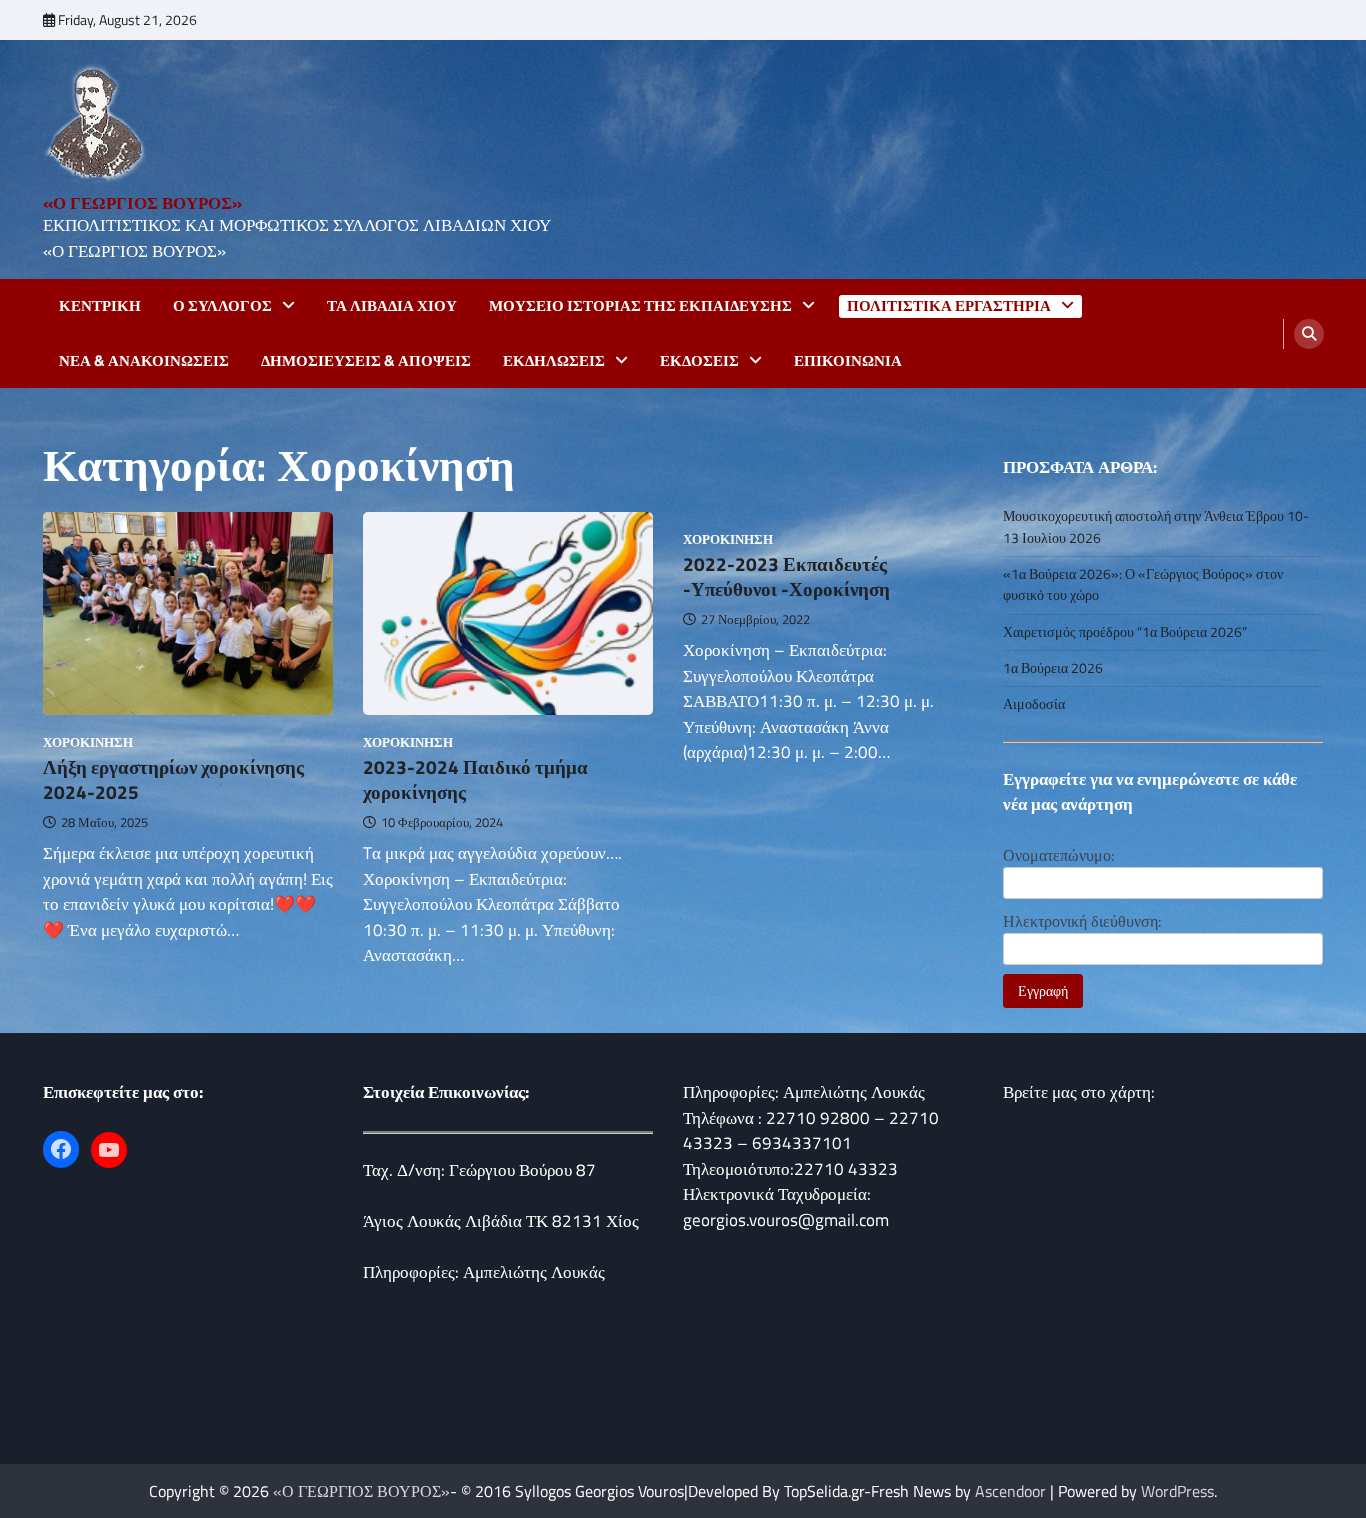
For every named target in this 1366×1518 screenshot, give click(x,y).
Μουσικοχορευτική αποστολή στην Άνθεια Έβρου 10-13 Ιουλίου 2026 (1156, 526)
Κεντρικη (100, 306)
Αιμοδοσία (1034, 704)
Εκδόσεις (699, 361)
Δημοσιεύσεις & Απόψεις (366, 361)
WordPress (1177, 1491)
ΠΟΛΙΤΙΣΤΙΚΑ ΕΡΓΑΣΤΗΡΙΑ (949, 306)
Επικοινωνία (848, 361)
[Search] (1309, 334)
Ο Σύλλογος (222, 306)
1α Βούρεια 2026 (1053, 668)
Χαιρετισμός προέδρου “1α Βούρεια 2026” (1125, 632)
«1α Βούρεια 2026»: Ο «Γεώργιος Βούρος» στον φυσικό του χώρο (1143, 584)
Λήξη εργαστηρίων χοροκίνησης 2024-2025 (173, 779)
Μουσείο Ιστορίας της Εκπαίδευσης (640, 306)
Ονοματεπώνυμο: (1058, 855)
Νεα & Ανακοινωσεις (144, 361)
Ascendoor (1010, 1491)
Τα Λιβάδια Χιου (392, 306)
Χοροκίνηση (88, 742)
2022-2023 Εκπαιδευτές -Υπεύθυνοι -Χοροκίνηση (786, 576)
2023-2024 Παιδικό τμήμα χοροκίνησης (475, 779)
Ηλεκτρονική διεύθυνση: (1082, 921)
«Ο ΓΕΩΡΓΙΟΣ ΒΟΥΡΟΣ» (142, 203)
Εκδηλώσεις (554, 361)
